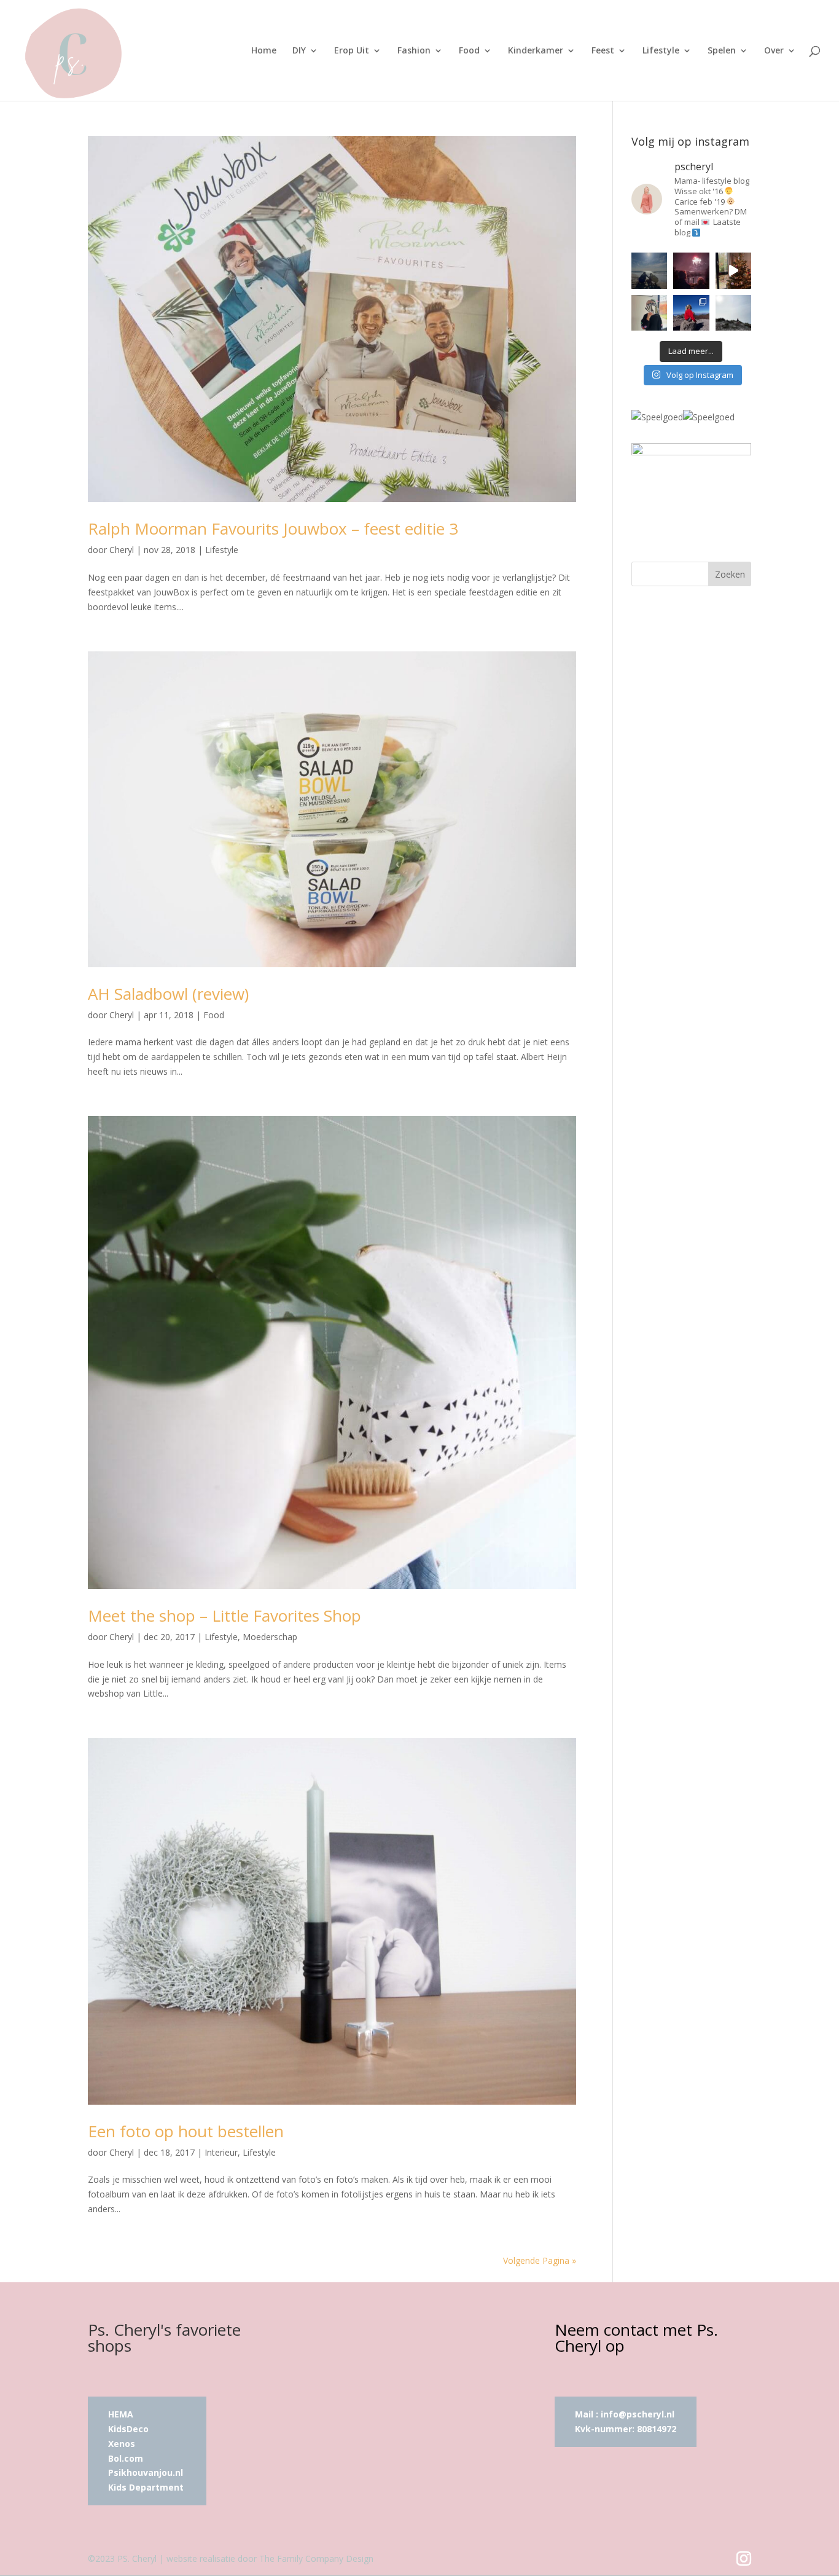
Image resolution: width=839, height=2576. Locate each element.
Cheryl (122, 550)
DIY (299, 51)
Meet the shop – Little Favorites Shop (224, 1616)
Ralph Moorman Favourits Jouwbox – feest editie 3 (273, 528)
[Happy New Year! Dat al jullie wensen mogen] (691, 270)
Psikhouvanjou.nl (147, 2472)
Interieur (221, 2152)
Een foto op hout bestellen (186, 2131)
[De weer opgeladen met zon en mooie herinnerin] (691, 313)
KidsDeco (128, 2429)
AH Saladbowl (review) (168, 994)
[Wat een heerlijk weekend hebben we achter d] (733, 313)
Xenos (122, 2444)
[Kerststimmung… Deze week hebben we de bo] (733, 270)
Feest (603, 51)
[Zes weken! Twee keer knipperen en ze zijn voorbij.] (649, 270)
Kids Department (146, 2487)
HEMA (121, 2414)
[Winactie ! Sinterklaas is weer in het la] (649, 313)
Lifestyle (661, 51)
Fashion (414, 51)
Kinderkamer (536, 51)
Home (264, 51)
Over (774, 51)
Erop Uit (352, 51)
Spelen (722, 51)
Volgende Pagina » (540, 2260)
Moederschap (270, 1637)
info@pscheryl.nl (638, 2414)
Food (469, 51)
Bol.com (126, 2458)
